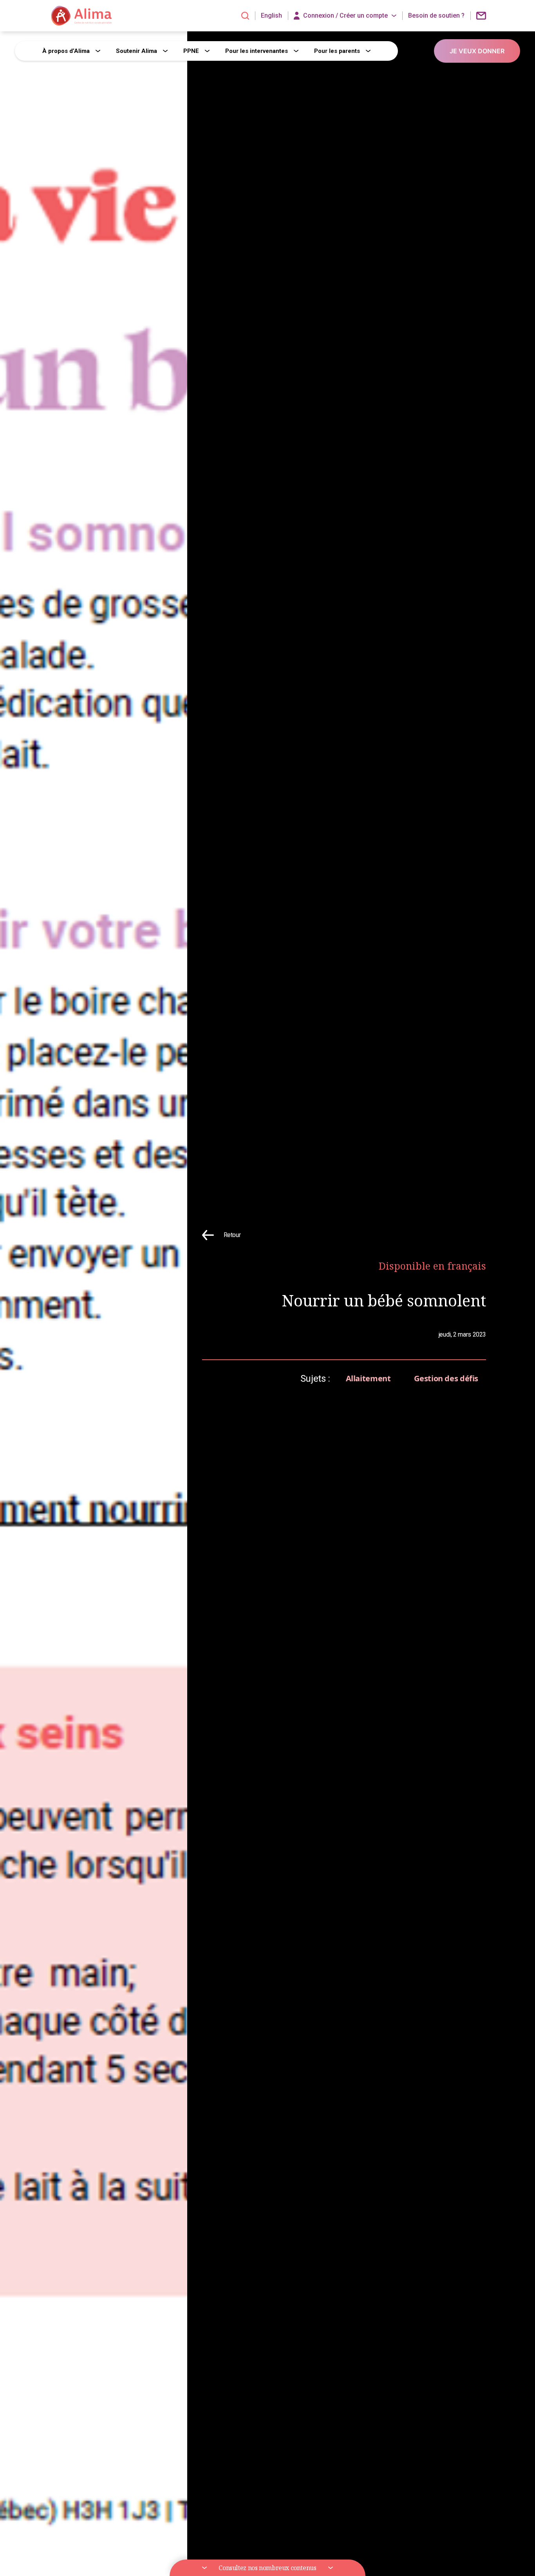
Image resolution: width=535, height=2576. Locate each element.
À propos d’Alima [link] (66, 51)
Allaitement (368, 1378)
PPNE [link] (191, 51)
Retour (232, 1235)
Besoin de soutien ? (436, 16)
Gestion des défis (446, 1378)
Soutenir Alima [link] (136, 51)
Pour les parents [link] (337, 51)
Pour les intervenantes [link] (257, 51)
